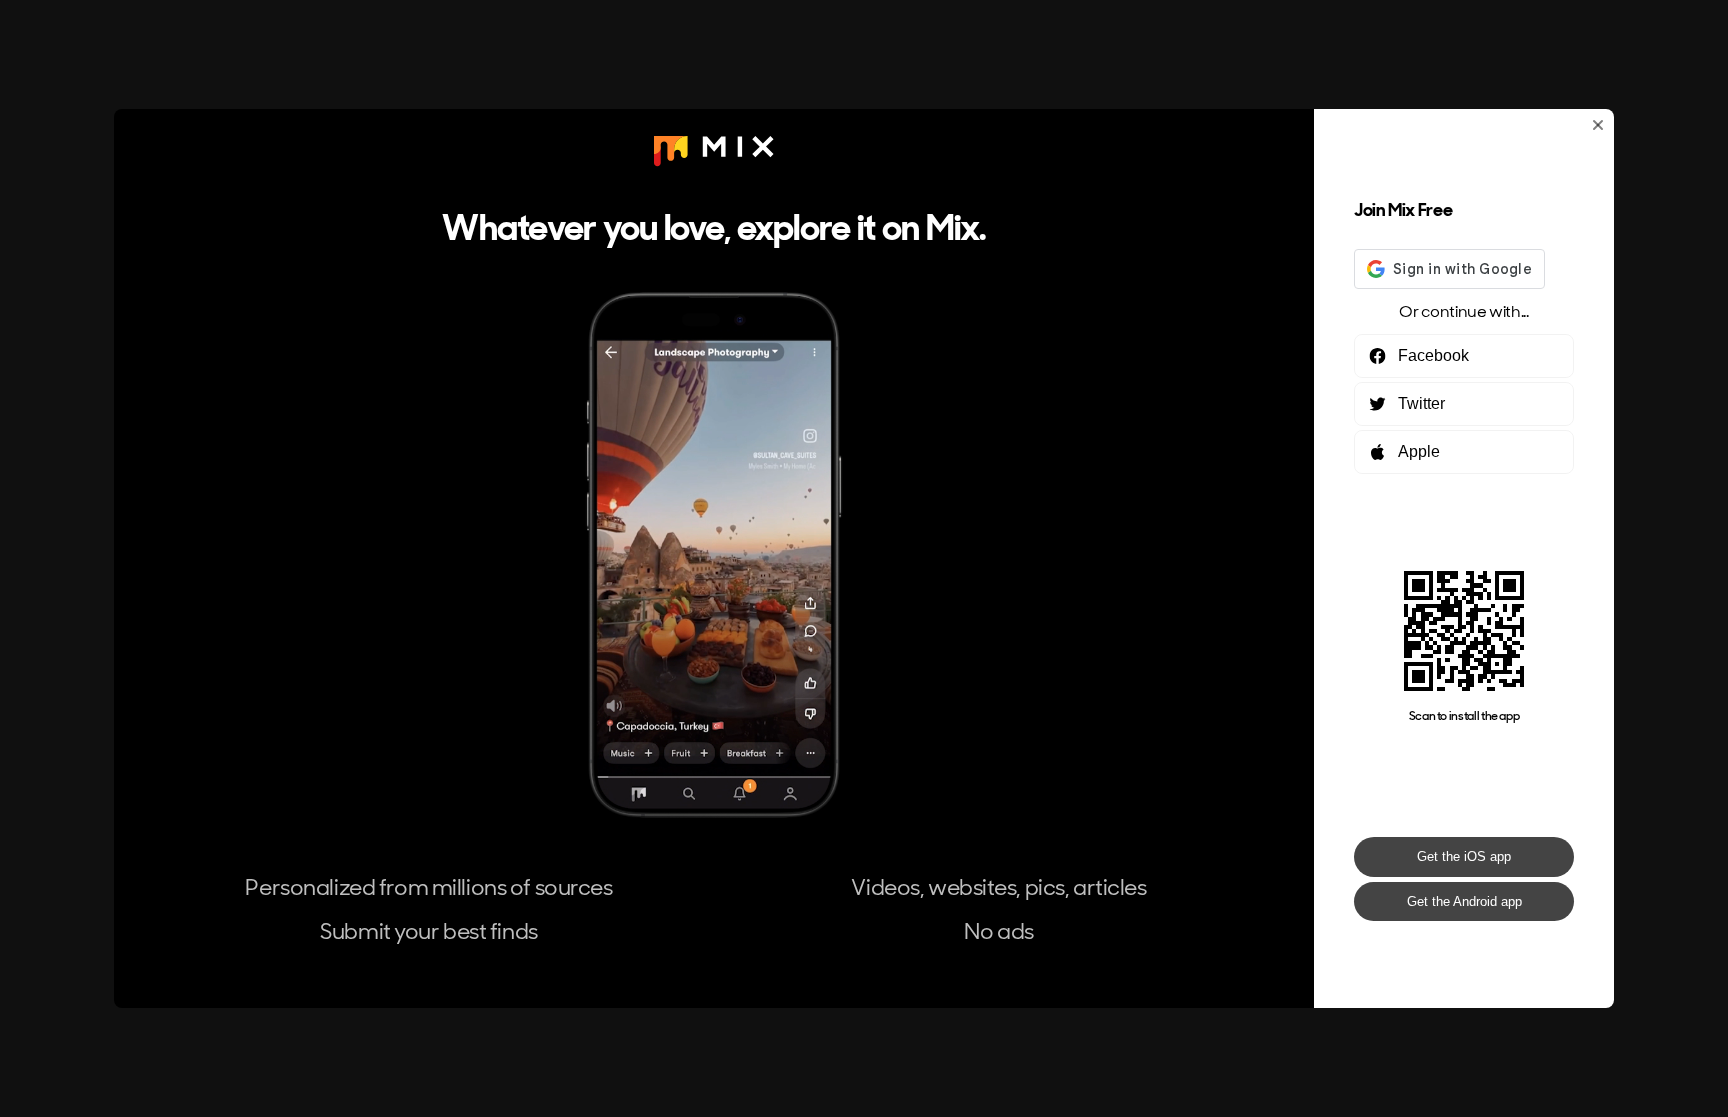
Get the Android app (1464, 901)
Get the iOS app (1464, 856)
